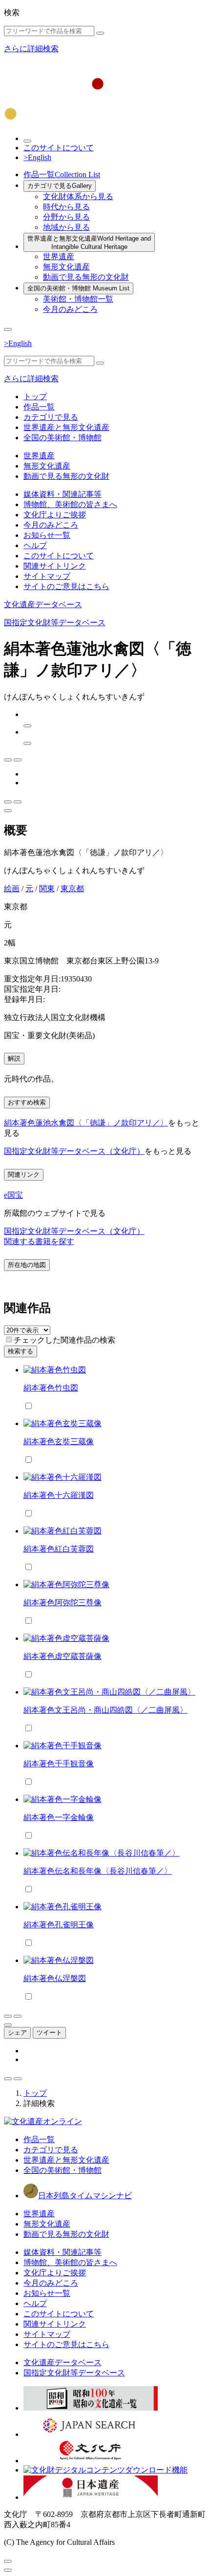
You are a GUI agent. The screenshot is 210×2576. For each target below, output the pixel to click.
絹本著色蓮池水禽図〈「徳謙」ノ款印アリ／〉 (86, 1123)
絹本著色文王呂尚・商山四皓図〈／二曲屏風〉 (105, 1710)
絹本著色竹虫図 (51, 1388)
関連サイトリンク (55, 566)
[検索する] (100, 33)
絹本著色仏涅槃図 (55, 1978)
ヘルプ (35, 545)
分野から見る (66, 217)
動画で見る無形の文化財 (86, 277)
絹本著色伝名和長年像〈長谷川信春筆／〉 (98, 1871)
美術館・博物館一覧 (78, 299)
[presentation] (9, 1339)
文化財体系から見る (78, 196)
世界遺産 (59, 256)
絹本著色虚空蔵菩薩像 (63, 1656)
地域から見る (66, 227)
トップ (35, 397)
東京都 (72, 889)
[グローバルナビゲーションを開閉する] (8, 329)
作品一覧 (62, 174)
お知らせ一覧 (47, 535)
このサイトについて (59, 148)
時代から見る (66, 207)
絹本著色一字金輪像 (59, 1817)
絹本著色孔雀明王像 (59, 1925)
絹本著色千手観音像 (59, 1764)
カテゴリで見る (60, 186)
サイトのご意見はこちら (66, 586)
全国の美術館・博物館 (78, 288)
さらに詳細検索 (31, 49)
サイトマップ (47, 576)
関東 (47, 889)
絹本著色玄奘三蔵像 (59, 1441)
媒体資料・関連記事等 (63, 494)
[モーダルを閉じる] (8, 2561)
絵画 (12, 889)
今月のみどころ (70, 309)
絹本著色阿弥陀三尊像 (63, 1603)
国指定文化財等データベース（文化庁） (74, 1151)
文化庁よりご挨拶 (55, 515)
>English (37, 157)
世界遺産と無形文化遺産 (89, 243)
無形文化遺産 (66, 267)
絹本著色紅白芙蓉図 (59, 1549)
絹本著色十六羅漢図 (59, 1495)
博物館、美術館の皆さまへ (70, 504)
